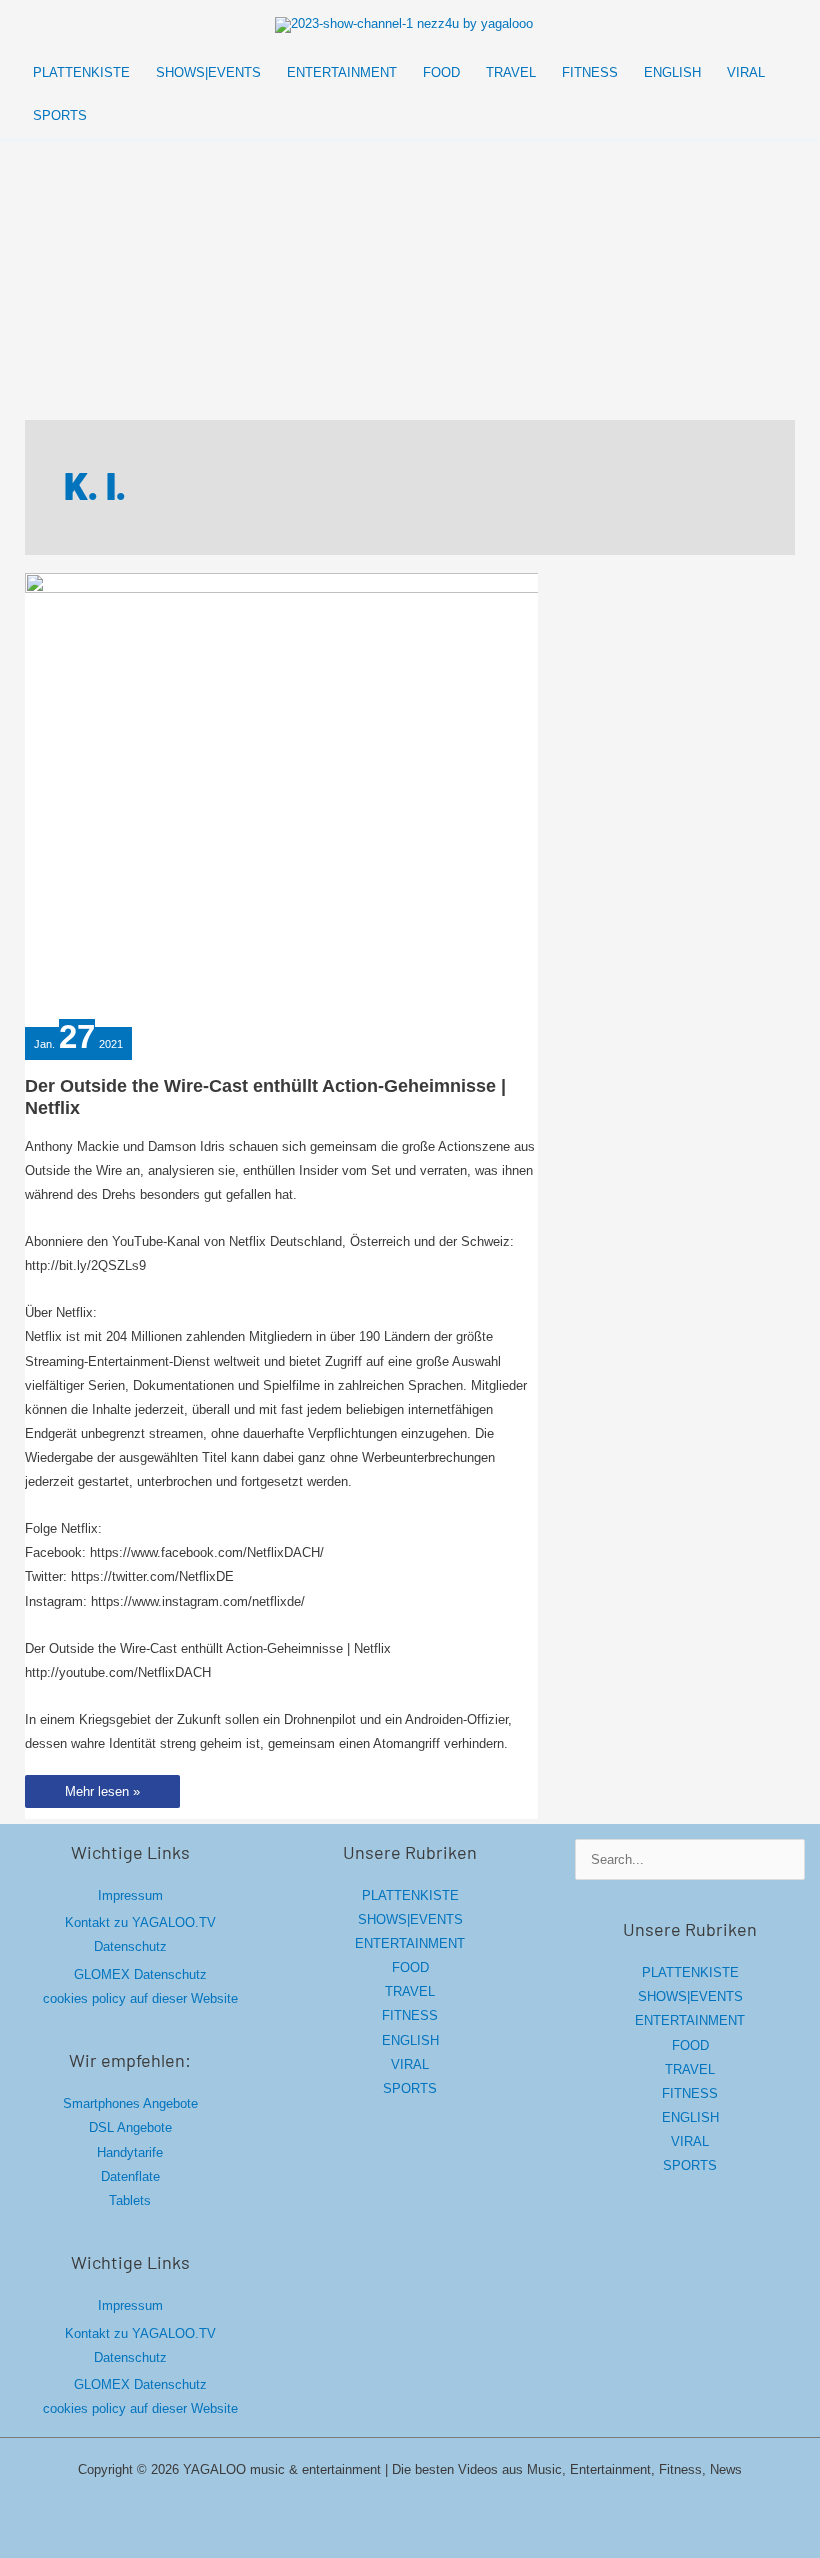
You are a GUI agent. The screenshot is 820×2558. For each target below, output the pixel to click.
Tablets (130, 2200)
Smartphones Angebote (130, 2103)
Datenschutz (130, 1946)
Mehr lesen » (102, 1795)
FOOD (410, 1967)
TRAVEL (410, 1991)
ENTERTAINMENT (410, 1943)
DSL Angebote (130, 2127)
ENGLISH (410, 2040)
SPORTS (410, 2088)
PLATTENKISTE (410, 1895)
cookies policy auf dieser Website (140, 1998)
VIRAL (410, 2064)
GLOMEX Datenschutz (140, 1974)
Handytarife (130, 2152)
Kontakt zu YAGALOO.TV (140, 1922)
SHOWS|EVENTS (410, 1919)
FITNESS (410, 2015)
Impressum (130, 1895)
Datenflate (130, 2176)
